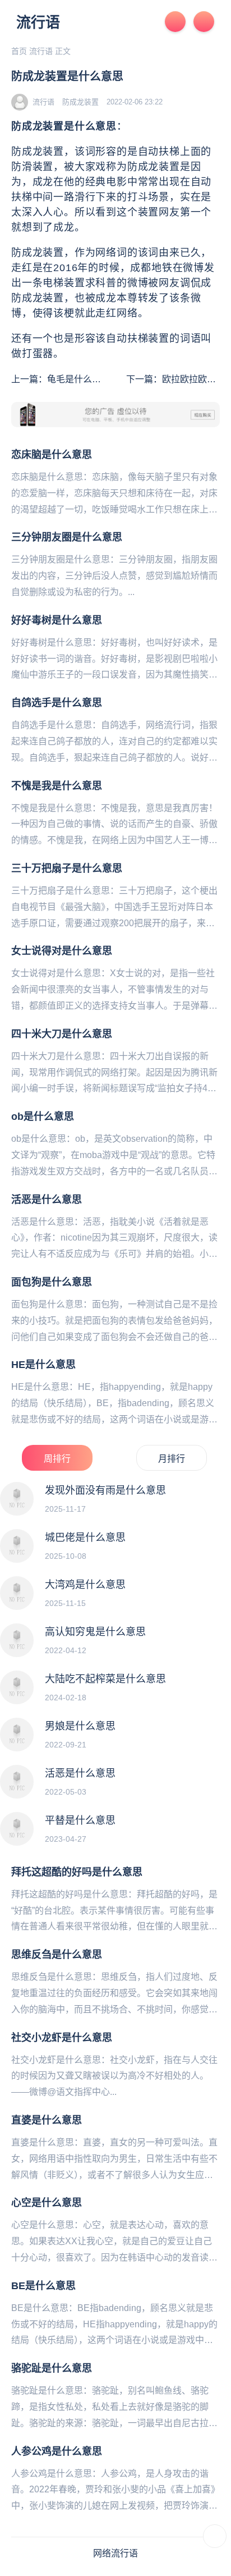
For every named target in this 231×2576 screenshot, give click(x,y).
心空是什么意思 (47, 2203)
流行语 (38, 22)
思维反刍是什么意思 (57, 1955)
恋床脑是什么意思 (52, 455)
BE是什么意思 (43, 2286)
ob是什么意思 (43, 1117)
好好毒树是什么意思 (57, 620)
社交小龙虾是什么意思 (62, 2038)
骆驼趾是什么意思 (52, 2368)
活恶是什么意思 (47, 1200)
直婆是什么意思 (47, 2120)
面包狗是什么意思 (52, 1282)
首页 (19, 51)
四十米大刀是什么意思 (62, 1034)
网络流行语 (115, 2553)
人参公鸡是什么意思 (57, 2451)
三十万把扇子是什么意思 (67, 868)
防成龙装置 (80, 102)
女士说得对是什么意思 (62, 951)
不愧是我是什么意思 (57, 786)
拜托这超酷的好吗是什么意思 (77, 1872)
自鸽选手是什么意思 (57, 703)
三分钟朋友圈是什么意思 (67, 537)
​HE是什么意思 (43, 1365)
